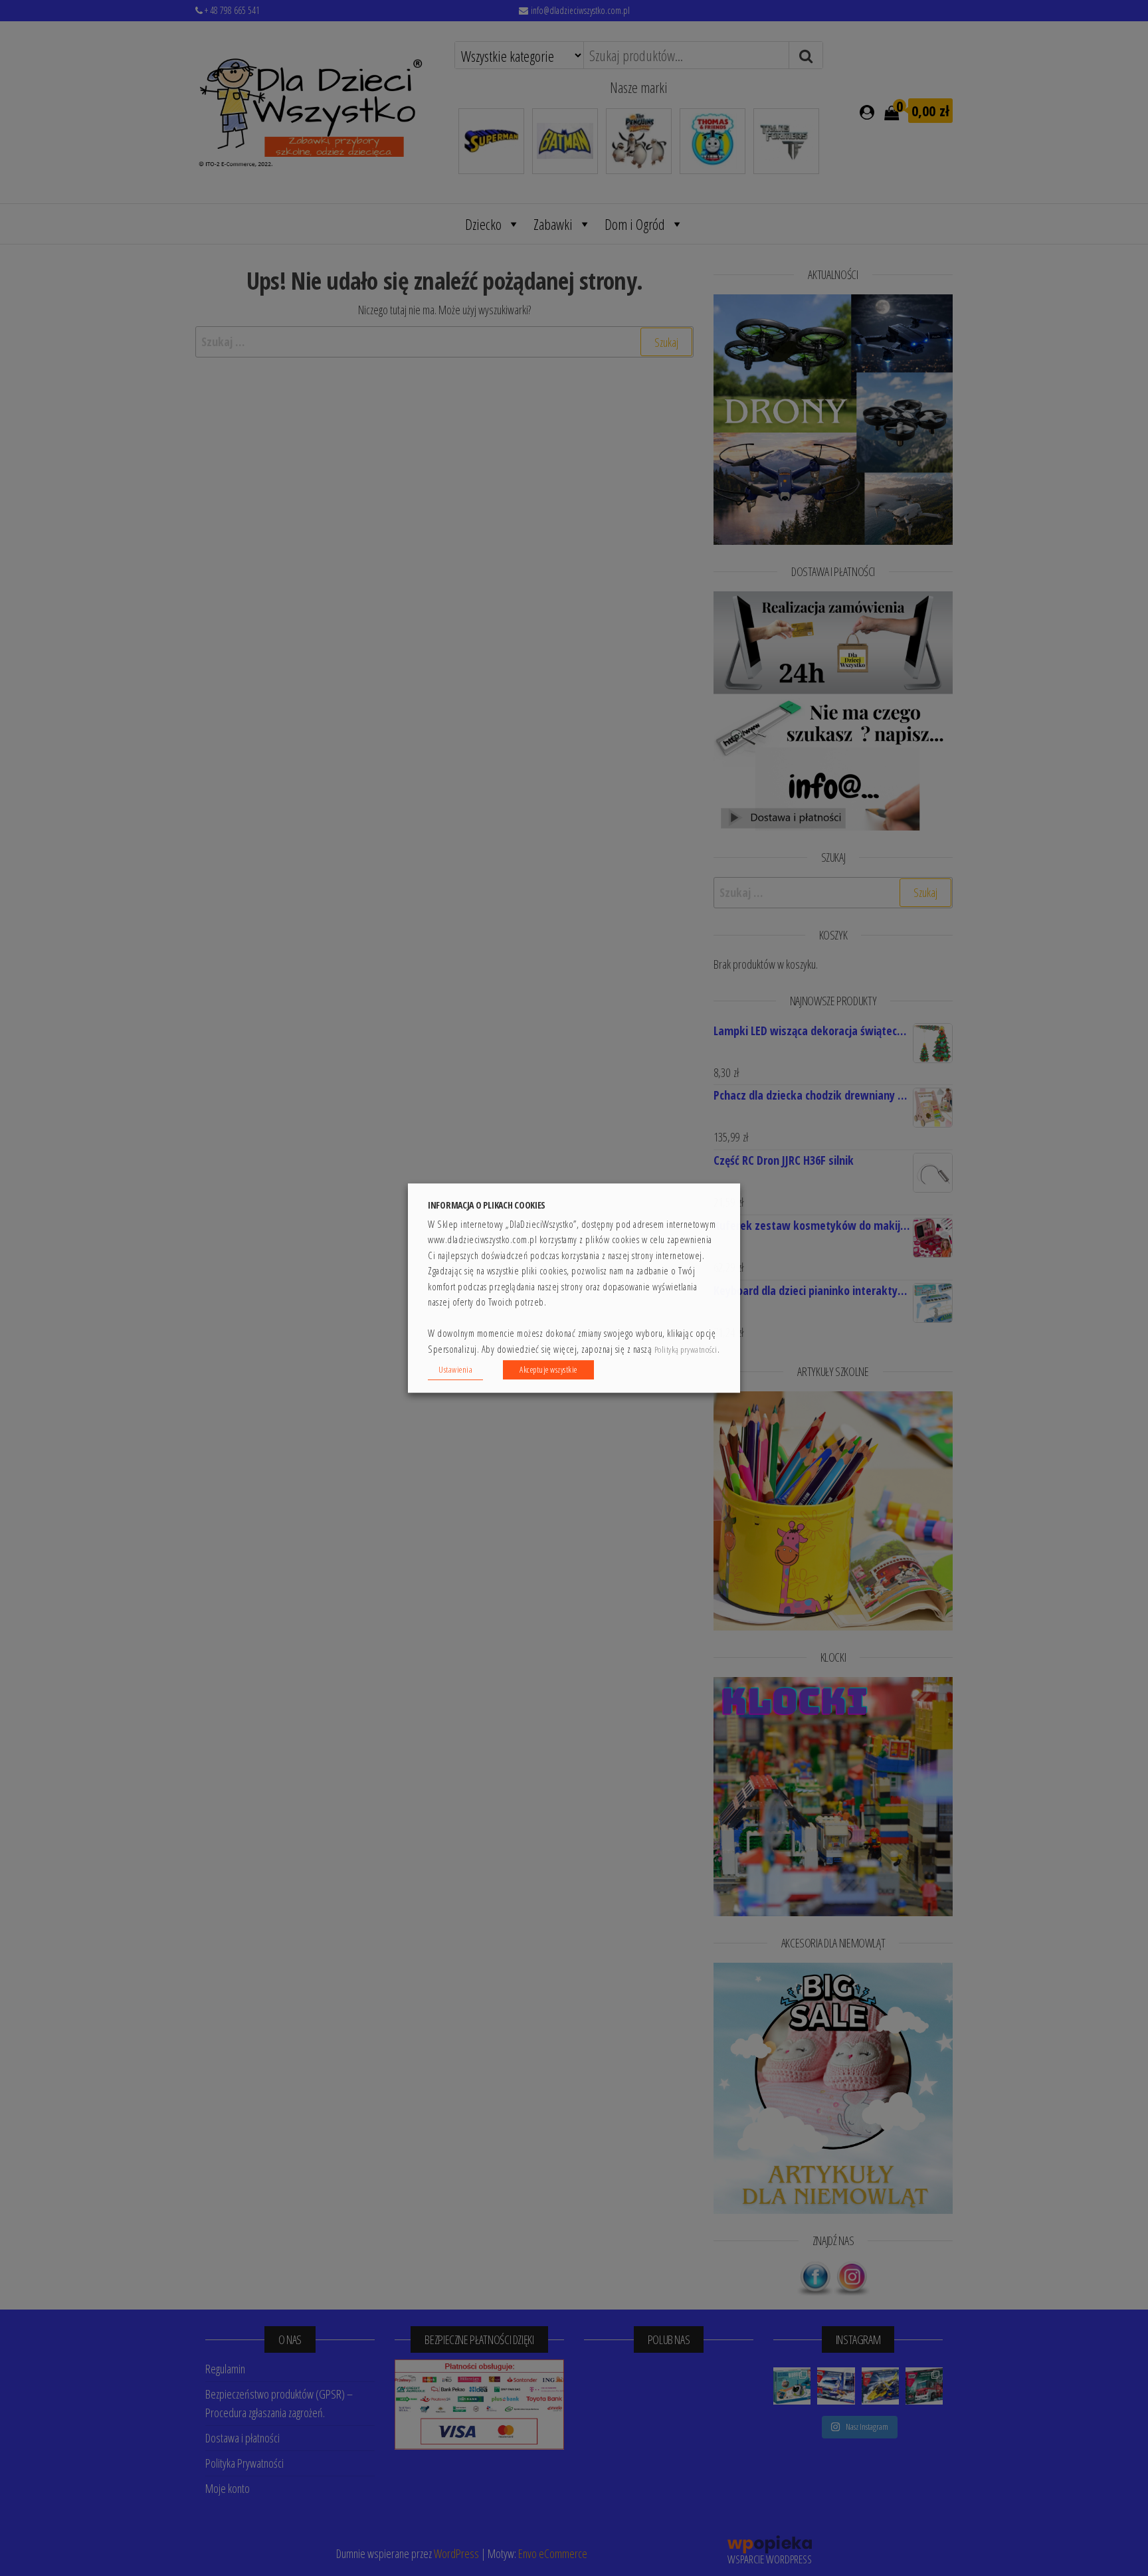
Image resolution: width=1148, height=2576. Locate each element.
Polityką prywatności (686, 1350)
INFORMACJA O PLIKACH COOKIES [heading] (487, 1205)
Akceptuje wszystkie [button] (548, 1369)
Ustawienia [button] (455, 1369)
